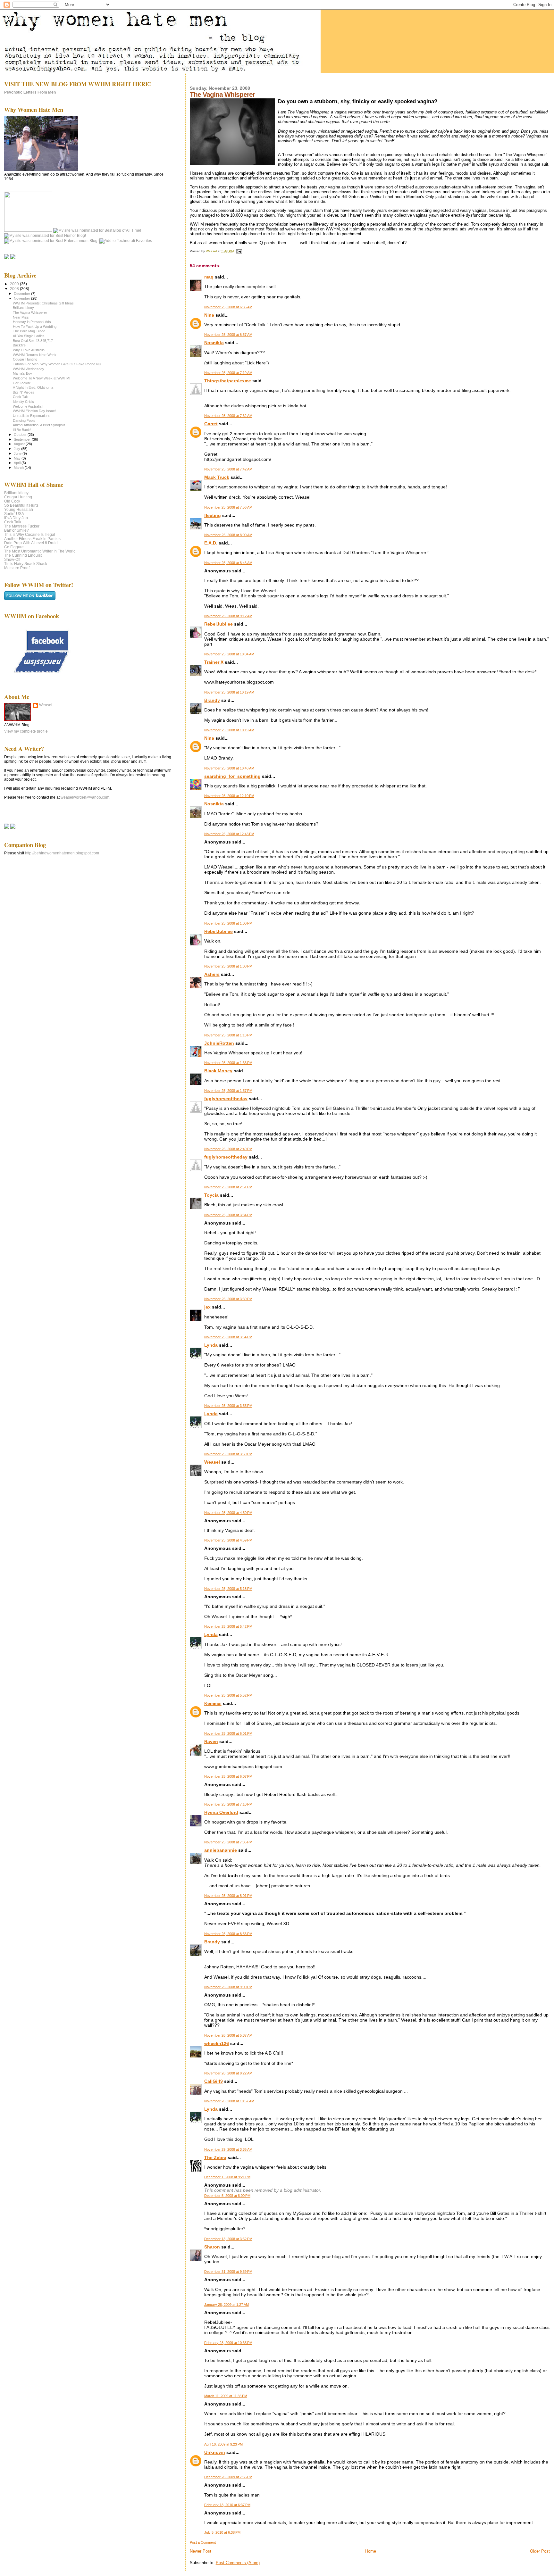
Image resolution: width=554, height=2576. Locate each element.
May (18, 458)
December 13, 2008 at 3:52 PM (228, 2239)
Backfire (19, 345)
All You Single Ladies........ (33, 336)
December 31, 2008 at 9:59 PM (228, 2272)
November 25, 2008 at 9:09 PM (228, 1987)
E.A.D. (211, 543)
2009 (15, 284)
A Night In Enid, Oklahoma (33, 387)
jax (207, 1307)
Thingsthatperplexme (228, 381)
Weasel (212, 1462)
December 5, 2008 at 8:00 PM (227, 2196)
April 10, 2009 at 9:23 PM (223, 2444)
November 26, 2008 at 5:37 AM (228, 2035)
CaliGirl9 (214, 2081)
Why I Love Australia (29, 350)
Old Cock (12, 501)
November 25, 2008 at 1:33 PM (228, 1063)
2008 (15, 289)
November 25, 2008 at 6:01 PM (228, 1733)
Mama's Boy (22, 373)
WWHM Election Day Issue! (34, 411)
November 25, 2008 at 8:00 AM (228, 535)
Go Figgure (14, 547)
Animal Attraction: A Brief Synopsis (39, 425)
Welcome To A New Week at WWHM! (42, 378)
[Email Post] (239, 251)
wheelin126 (217, 2043)
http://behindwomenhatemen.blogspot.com (62, 853)
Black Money (218, 1071)
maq (209, 277)
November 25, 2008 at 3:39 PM (228, 1299)
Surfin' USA (14, 514)
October (21, 435)
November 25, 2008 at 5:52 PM (228, 1695)
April (18, 463)
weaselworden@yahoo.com (85, 797)
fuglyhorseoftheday (226, 1099)
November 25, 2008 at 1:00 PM (228, 923)
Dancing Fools (24, 420)
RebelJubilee (218, 624)
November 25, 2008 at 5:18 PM (228, 1589)
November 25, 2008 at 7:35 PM (228, 1842)
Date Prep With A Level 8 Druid (31, 543)
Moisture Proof (17, 568)
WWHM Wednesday (29, 369)
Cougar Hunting (25, 359)
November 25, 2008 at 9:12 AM (228, 616)
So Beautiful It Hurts (21, 505)
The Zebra (215, 2157)
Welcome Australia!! (28, 406)
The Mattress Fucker (22, 526)
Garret (211, 424)
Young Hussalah (19, 509)
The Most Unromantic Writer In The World (40, 551)
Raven (211, 1741)
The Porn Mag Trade (29, 331)
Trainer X (214, 662)
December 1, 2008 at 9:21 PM (227, 2177)
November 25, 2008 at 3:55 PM (228, 1406)
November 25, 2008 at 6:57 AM (228, 335)
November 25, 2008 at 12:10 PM (229, 796)
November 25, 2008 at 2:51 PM (228, 1187)
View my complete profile (26, 731)
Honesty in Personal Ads (32, 322)
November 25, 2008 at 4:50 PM (228, 1513)
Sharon (212, 2247)
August (20, 444)
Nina (209, 315)
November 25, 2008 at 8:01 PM (228, 1896)
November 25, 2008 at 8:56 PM (228, 1934)
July (17, 449)
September (23, 439)
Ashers (212, 974)
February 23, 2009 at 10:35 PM (228, 2343)
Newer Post (201, 2551)
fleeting (213, 515)
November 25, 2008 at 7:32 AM (228, 416)
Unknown (215, 2452)
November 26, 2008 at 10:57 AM (229, 2101)
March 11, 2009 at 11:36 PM (226, 2396)
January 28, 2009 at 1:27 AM (227, 2305)
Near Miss (21, 317)
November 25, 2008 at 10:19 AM (229, 692)
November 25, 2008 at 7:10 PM (228, 1804)
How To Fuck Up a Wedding (35, 327)
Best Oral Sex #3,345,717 (33, 341)
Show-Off (12, 559)
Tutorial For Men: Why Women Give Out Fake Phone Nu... (58, 364)
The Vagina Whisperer (30, 312)
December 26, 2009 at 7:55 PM (228, 2477)
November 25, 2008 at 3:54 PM (228, 1337)
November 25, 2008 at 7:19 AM (228, 373)
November (22, 298)
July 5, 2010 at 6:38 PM (222, 2532)
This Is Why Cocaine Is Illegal (30, 534)
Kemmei (213, 1703)
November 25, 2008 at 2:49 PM (228, 1149)
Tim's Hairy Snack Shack (26, 564)
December (22, 294)
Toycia (211, 1195)
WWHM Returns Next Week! (35, 355)
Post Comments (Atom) (238, 2563)
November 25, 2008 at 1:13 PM (228, 1035)
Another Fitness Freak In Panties (32, 539)
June (18, 453)
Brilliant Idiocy (23, 308)
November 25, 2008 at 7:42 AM (228, 469)
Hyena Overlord (221, 1812)
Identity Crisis (23, 402)
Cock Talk (21, 397)
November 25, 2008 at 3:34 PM (228, 1215)
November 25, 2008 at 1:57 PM (228, 1091)
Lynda (211, 1345)
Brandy (212, 700)
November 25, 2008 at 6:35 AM (228, 307)
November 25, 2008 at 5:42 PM (228, 1626)
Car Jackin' (22, 383)
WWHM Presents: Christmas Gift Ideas (43, 303)
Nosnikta (214, 343)
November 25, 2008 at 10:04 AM (229, 654)
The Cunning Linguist (23, 555)
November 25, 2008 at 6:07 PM (228, 1776)
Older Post (540, 2551)
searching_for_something (232, 776)
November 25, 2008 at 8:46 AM (228, 563)
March (19, 468)
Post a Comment (203, 2542)
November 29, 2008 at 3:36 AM (228, 2149)
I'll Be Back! (22, 430)
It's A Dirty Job (16, 518)
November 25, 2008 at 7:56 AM (228, 507)
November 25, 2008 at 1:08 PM (228, 966)
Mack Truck (217, 477)
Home (371, 2551)
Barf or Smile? (17, 530)
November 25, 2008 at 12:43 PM (229, 834)
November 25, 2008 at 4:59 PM (228, 1540)
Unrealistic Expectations (32, 416)
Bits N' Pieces (24, 392)
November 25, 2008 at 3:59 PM (228, 1454)
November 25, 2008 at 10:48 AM (229, 768)
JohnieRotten (219, 1043)
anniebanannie (221, 1850)
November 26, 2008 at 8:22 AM (228, 2073)
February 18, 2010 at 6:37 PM (227, 2505)
